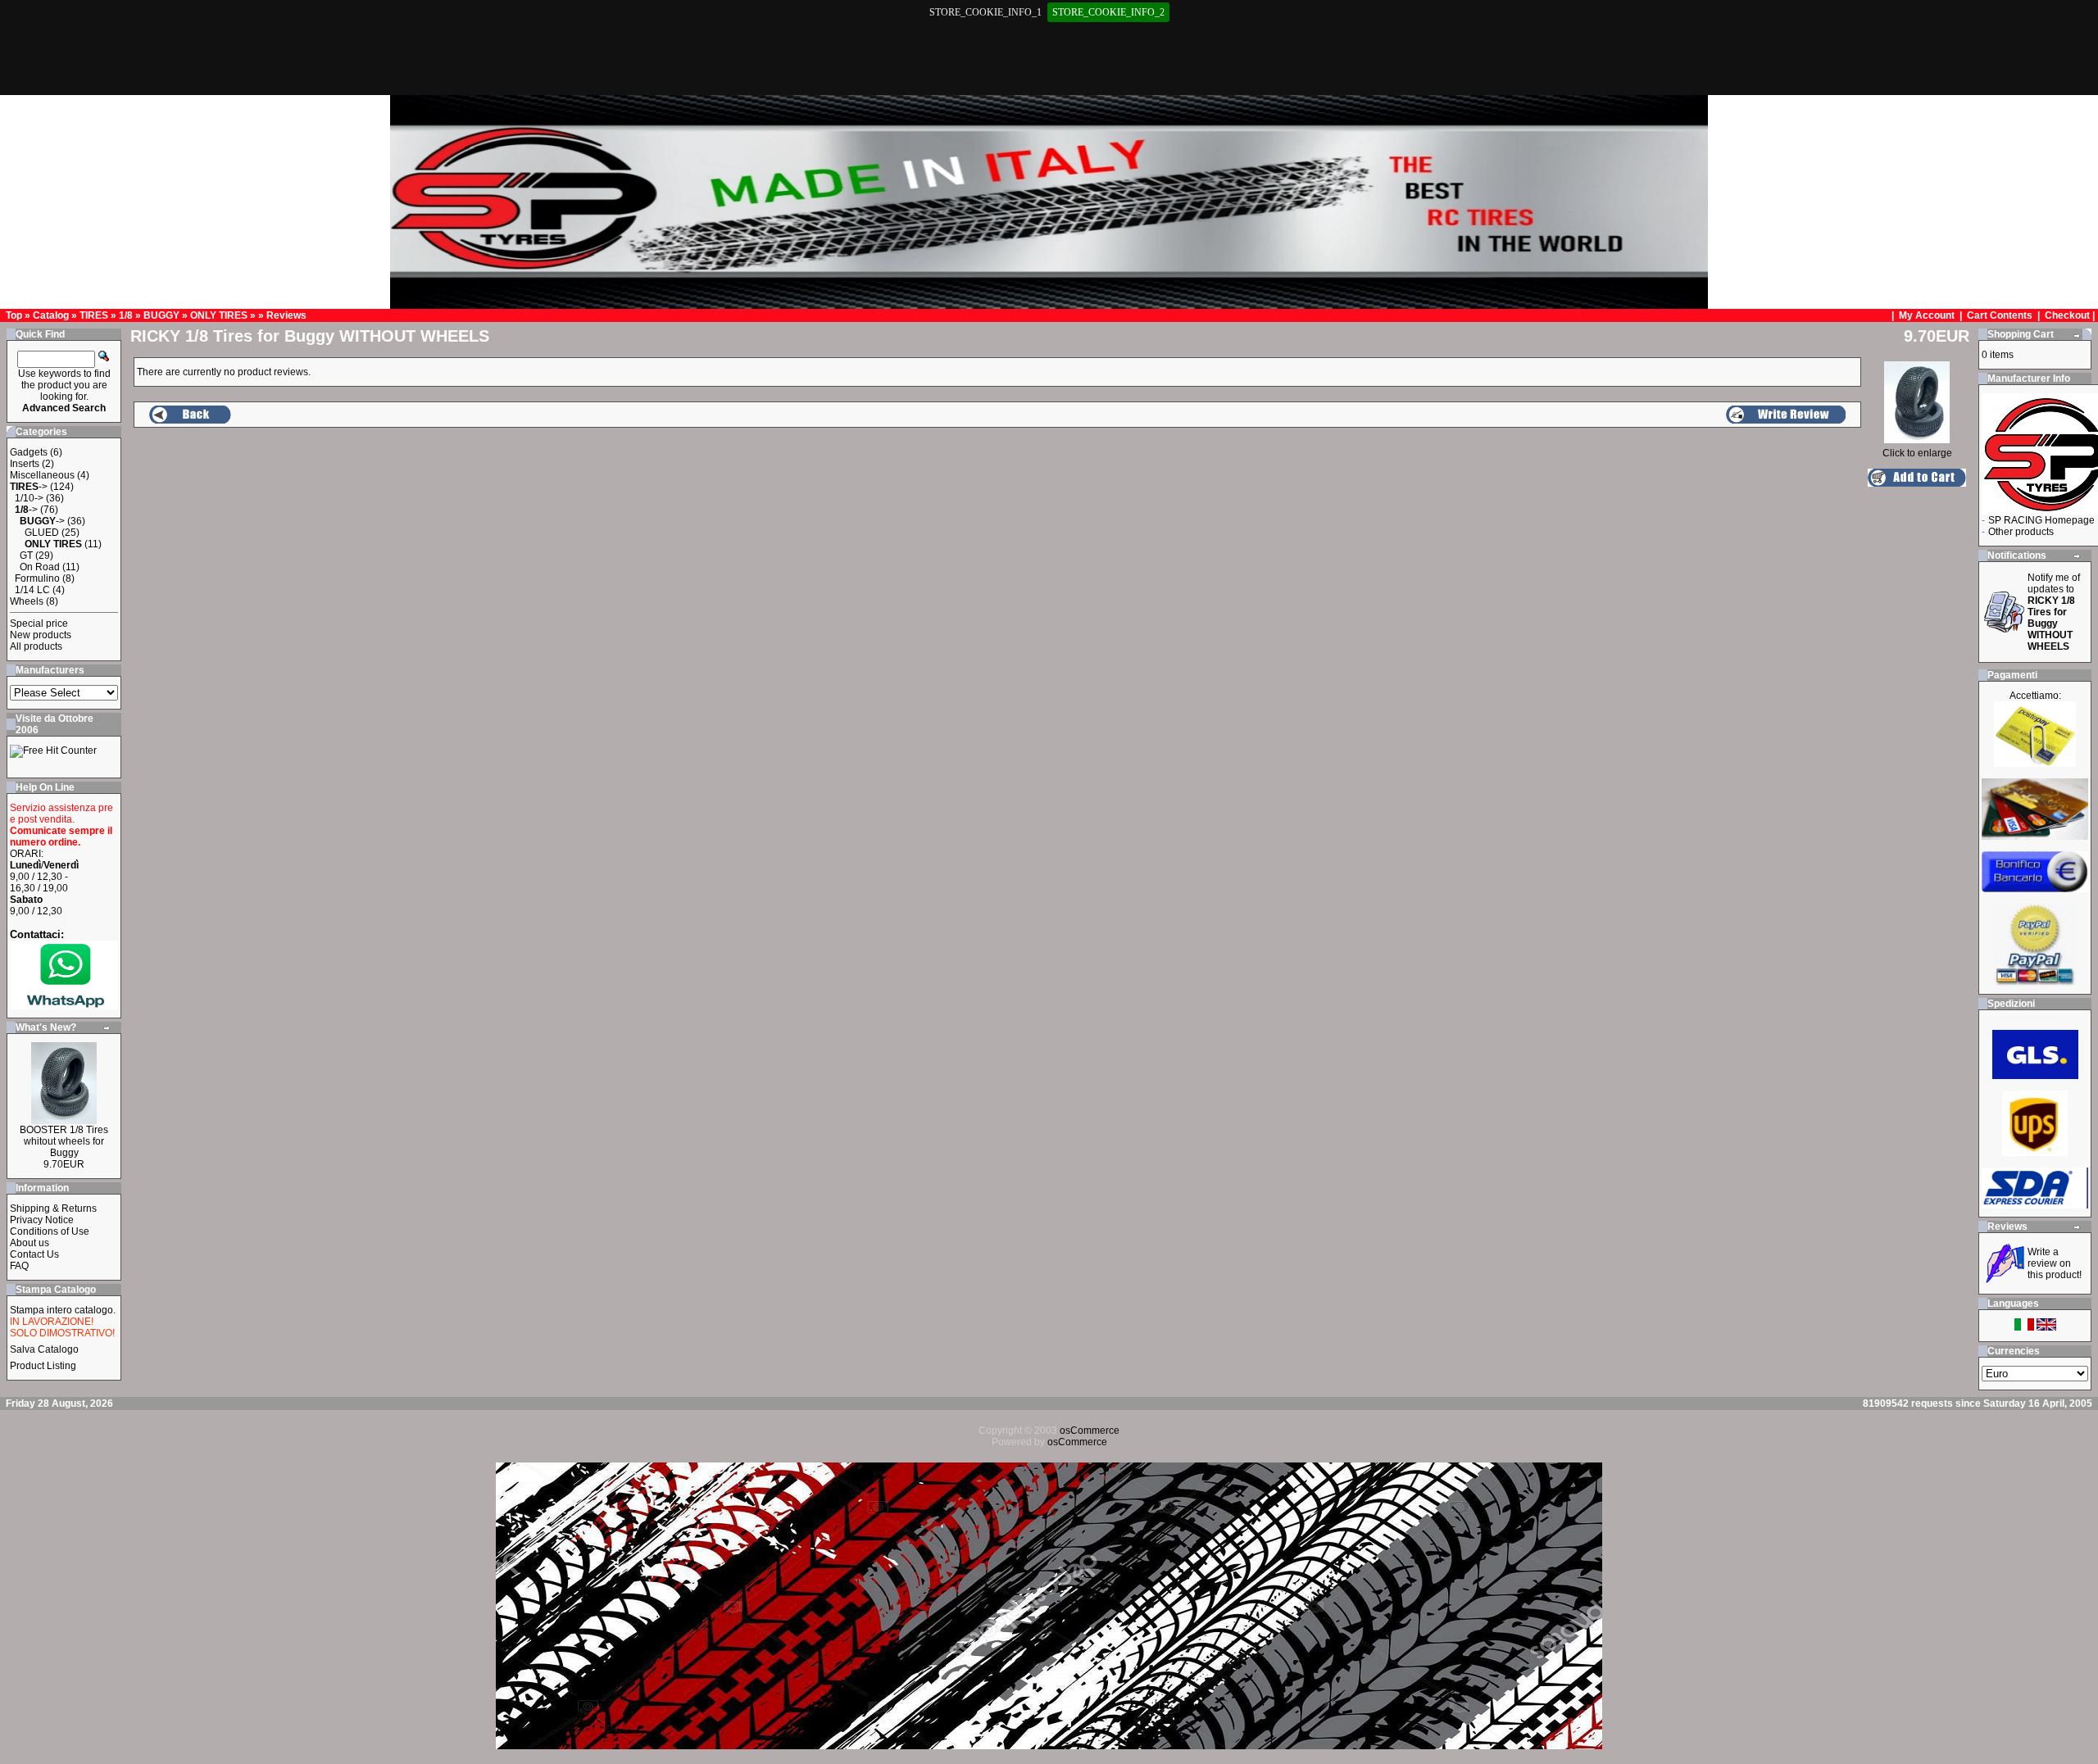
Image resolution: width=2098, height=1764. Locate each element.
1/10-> (29, 498)
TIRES (94, 315)
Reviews (286, 315)
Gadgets (29, 452)
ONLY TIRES (219, 315)
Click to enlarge (1917, 453)
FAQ (19, 1266)
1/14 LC (32, 590)
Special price (39, 624)
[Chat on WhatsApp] (64, 1006)
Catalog (51, 315)
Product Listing (43, 1366)
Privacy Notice (42, 1220)
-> (29, 487)
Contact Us (34, 1254)
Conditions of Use (50, 1231)
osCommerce (1090, 1431)
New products (41, 635)
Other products (2021, 532)
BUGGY (161, 315)
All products (36, 646)
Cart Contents (2000, 315)
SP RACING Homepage (2041, 520)
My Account (1928, 315)
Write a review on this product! (2055, 1263)
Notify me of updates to (2054, 612)
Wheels (27, 601)
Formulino (37, 578)
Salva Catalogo (44, 1349)
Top (14, 315)
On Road (40, 567)
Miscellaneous (42, 475)
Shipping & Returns (53, 1208)
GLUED (42, 533)
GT (26, 556)
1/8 (126, 315)
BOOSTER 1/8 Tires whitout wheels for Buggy (64, 1141)
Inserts (25, 464)
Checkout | (2071, 315)
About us (30, 1243)
